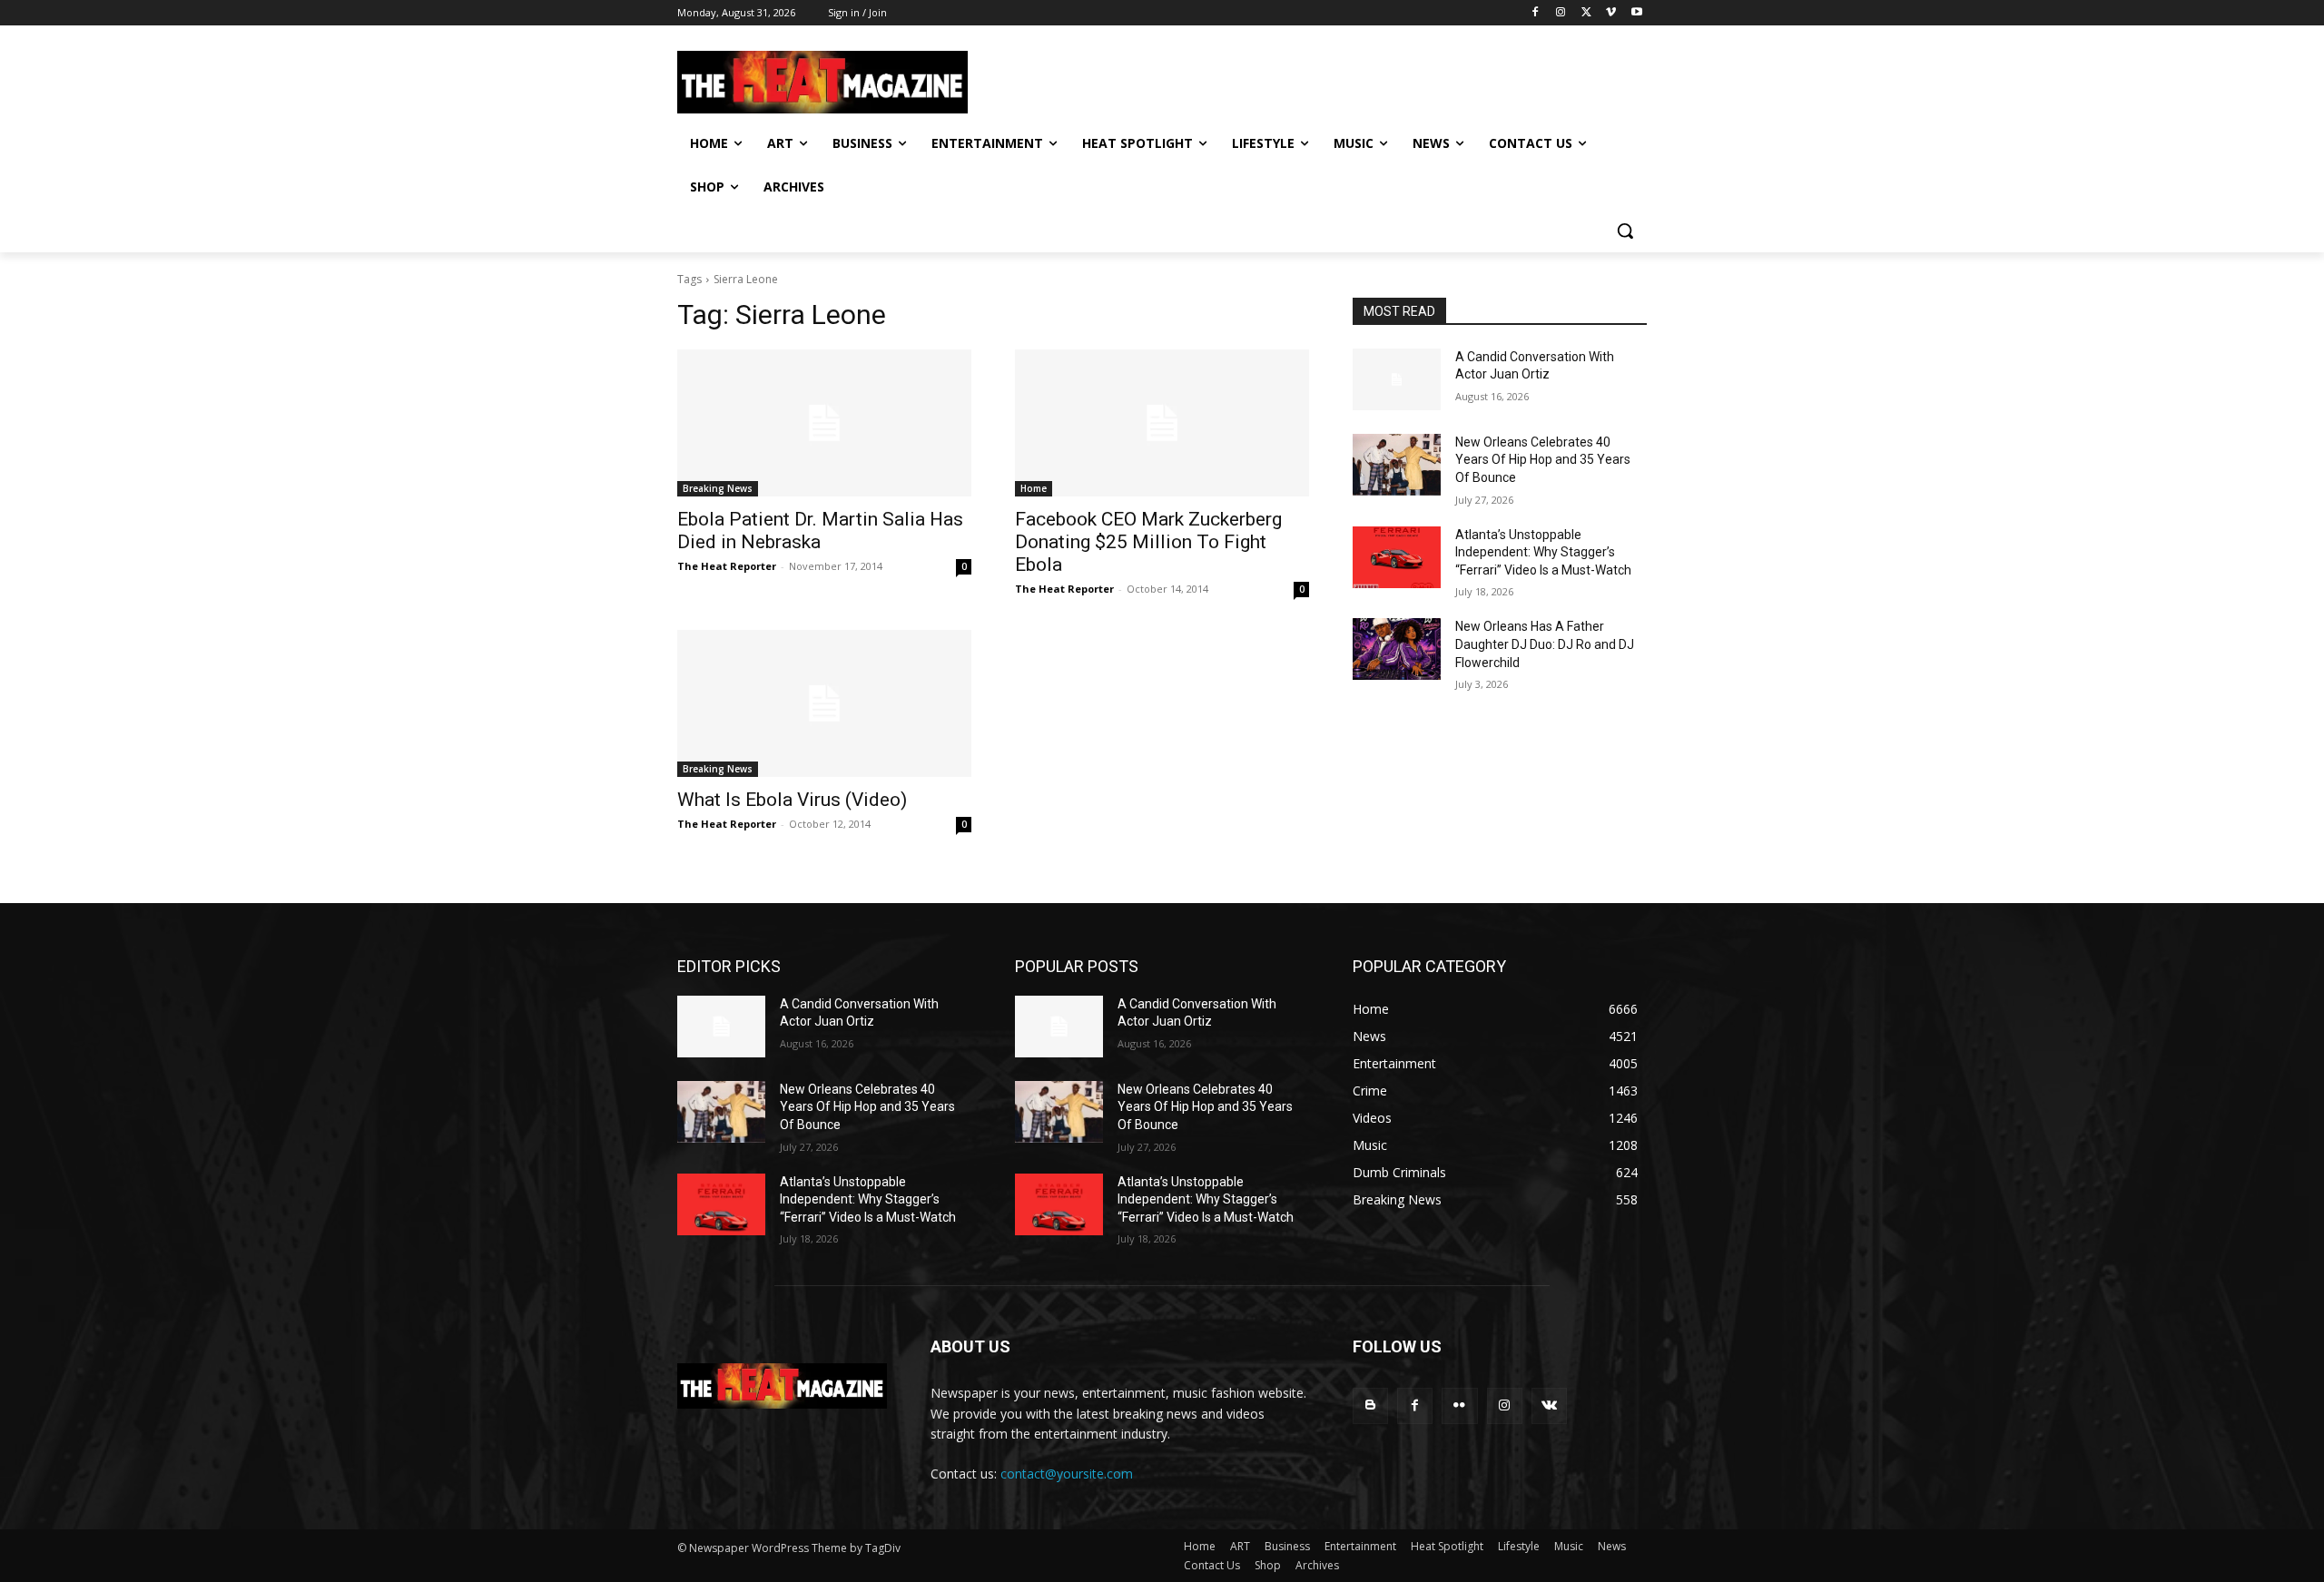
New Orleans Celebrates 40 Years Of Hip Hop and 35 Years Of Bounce (1543, 460)
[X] (1586, 13)
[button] (1625, 231)
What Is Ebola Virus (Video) (792, 800)
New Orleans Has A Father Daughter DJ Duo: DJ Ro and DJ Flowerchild (1545, 644)
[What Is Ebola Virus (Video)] (824, 703)
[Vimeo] (1611, 13)
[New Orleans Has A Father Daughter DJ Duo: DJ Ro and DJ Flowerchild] (1397, 649)
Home (1034, 488)
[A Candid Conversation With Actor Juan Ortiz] (1397, 379)
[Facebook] (1536, 13)
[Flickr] (1459, 1405)
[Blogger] (1370, 1405)
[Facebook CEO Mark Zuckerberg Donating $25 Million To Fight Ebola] (1162, 423)
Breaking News (718, 488)
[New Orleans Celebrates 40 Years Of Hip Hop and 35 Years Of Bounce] (1397, 465)
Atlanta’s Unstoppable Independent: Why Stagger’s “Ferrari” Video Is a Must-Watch (1543, 552)
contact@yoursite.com (1067, 1474)
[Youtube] (1636, 13)
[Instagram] (1561, 13)
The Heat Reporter (727, 566)
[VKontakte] (1549, 1405)
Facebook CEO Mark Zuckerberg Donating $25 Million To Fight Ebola (1148, 542)
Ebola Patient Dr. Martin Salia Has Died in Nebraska (820, 531)
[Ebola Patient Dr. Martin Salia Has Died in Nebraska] (824, 423)
